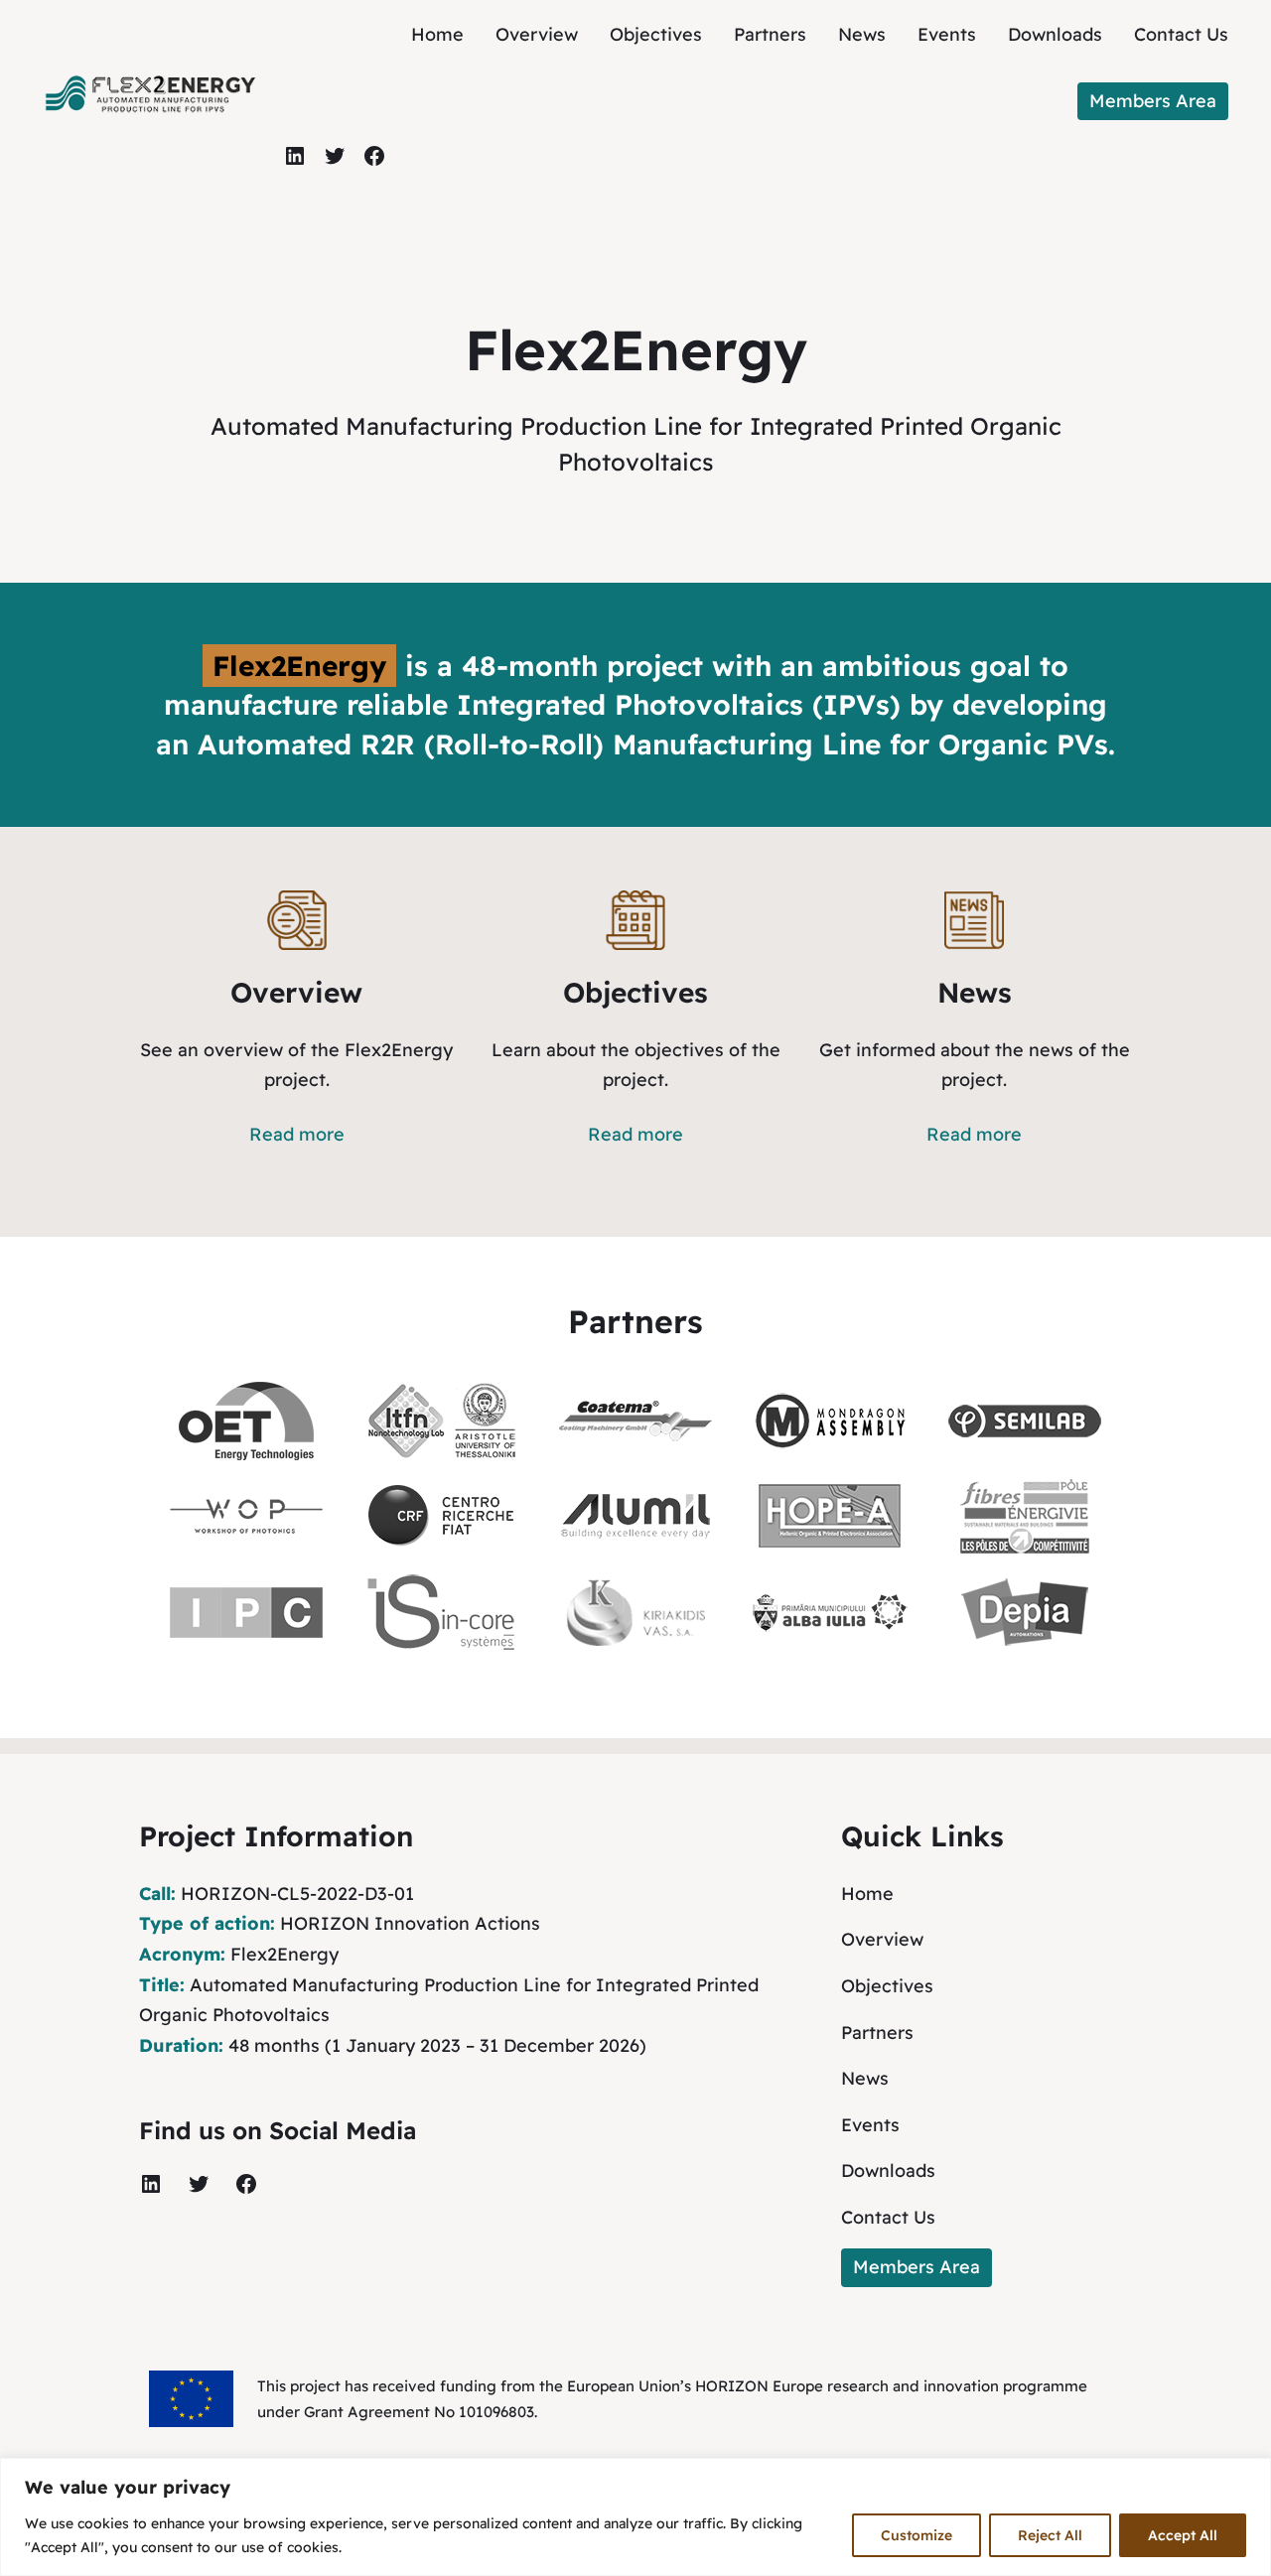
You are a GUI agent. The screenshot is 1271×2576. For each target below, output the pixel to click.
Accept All (1183, 2535)
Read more (297, 1134)
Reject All (1050, 2535)
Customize (917, 2535)
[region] (635, 2517)
